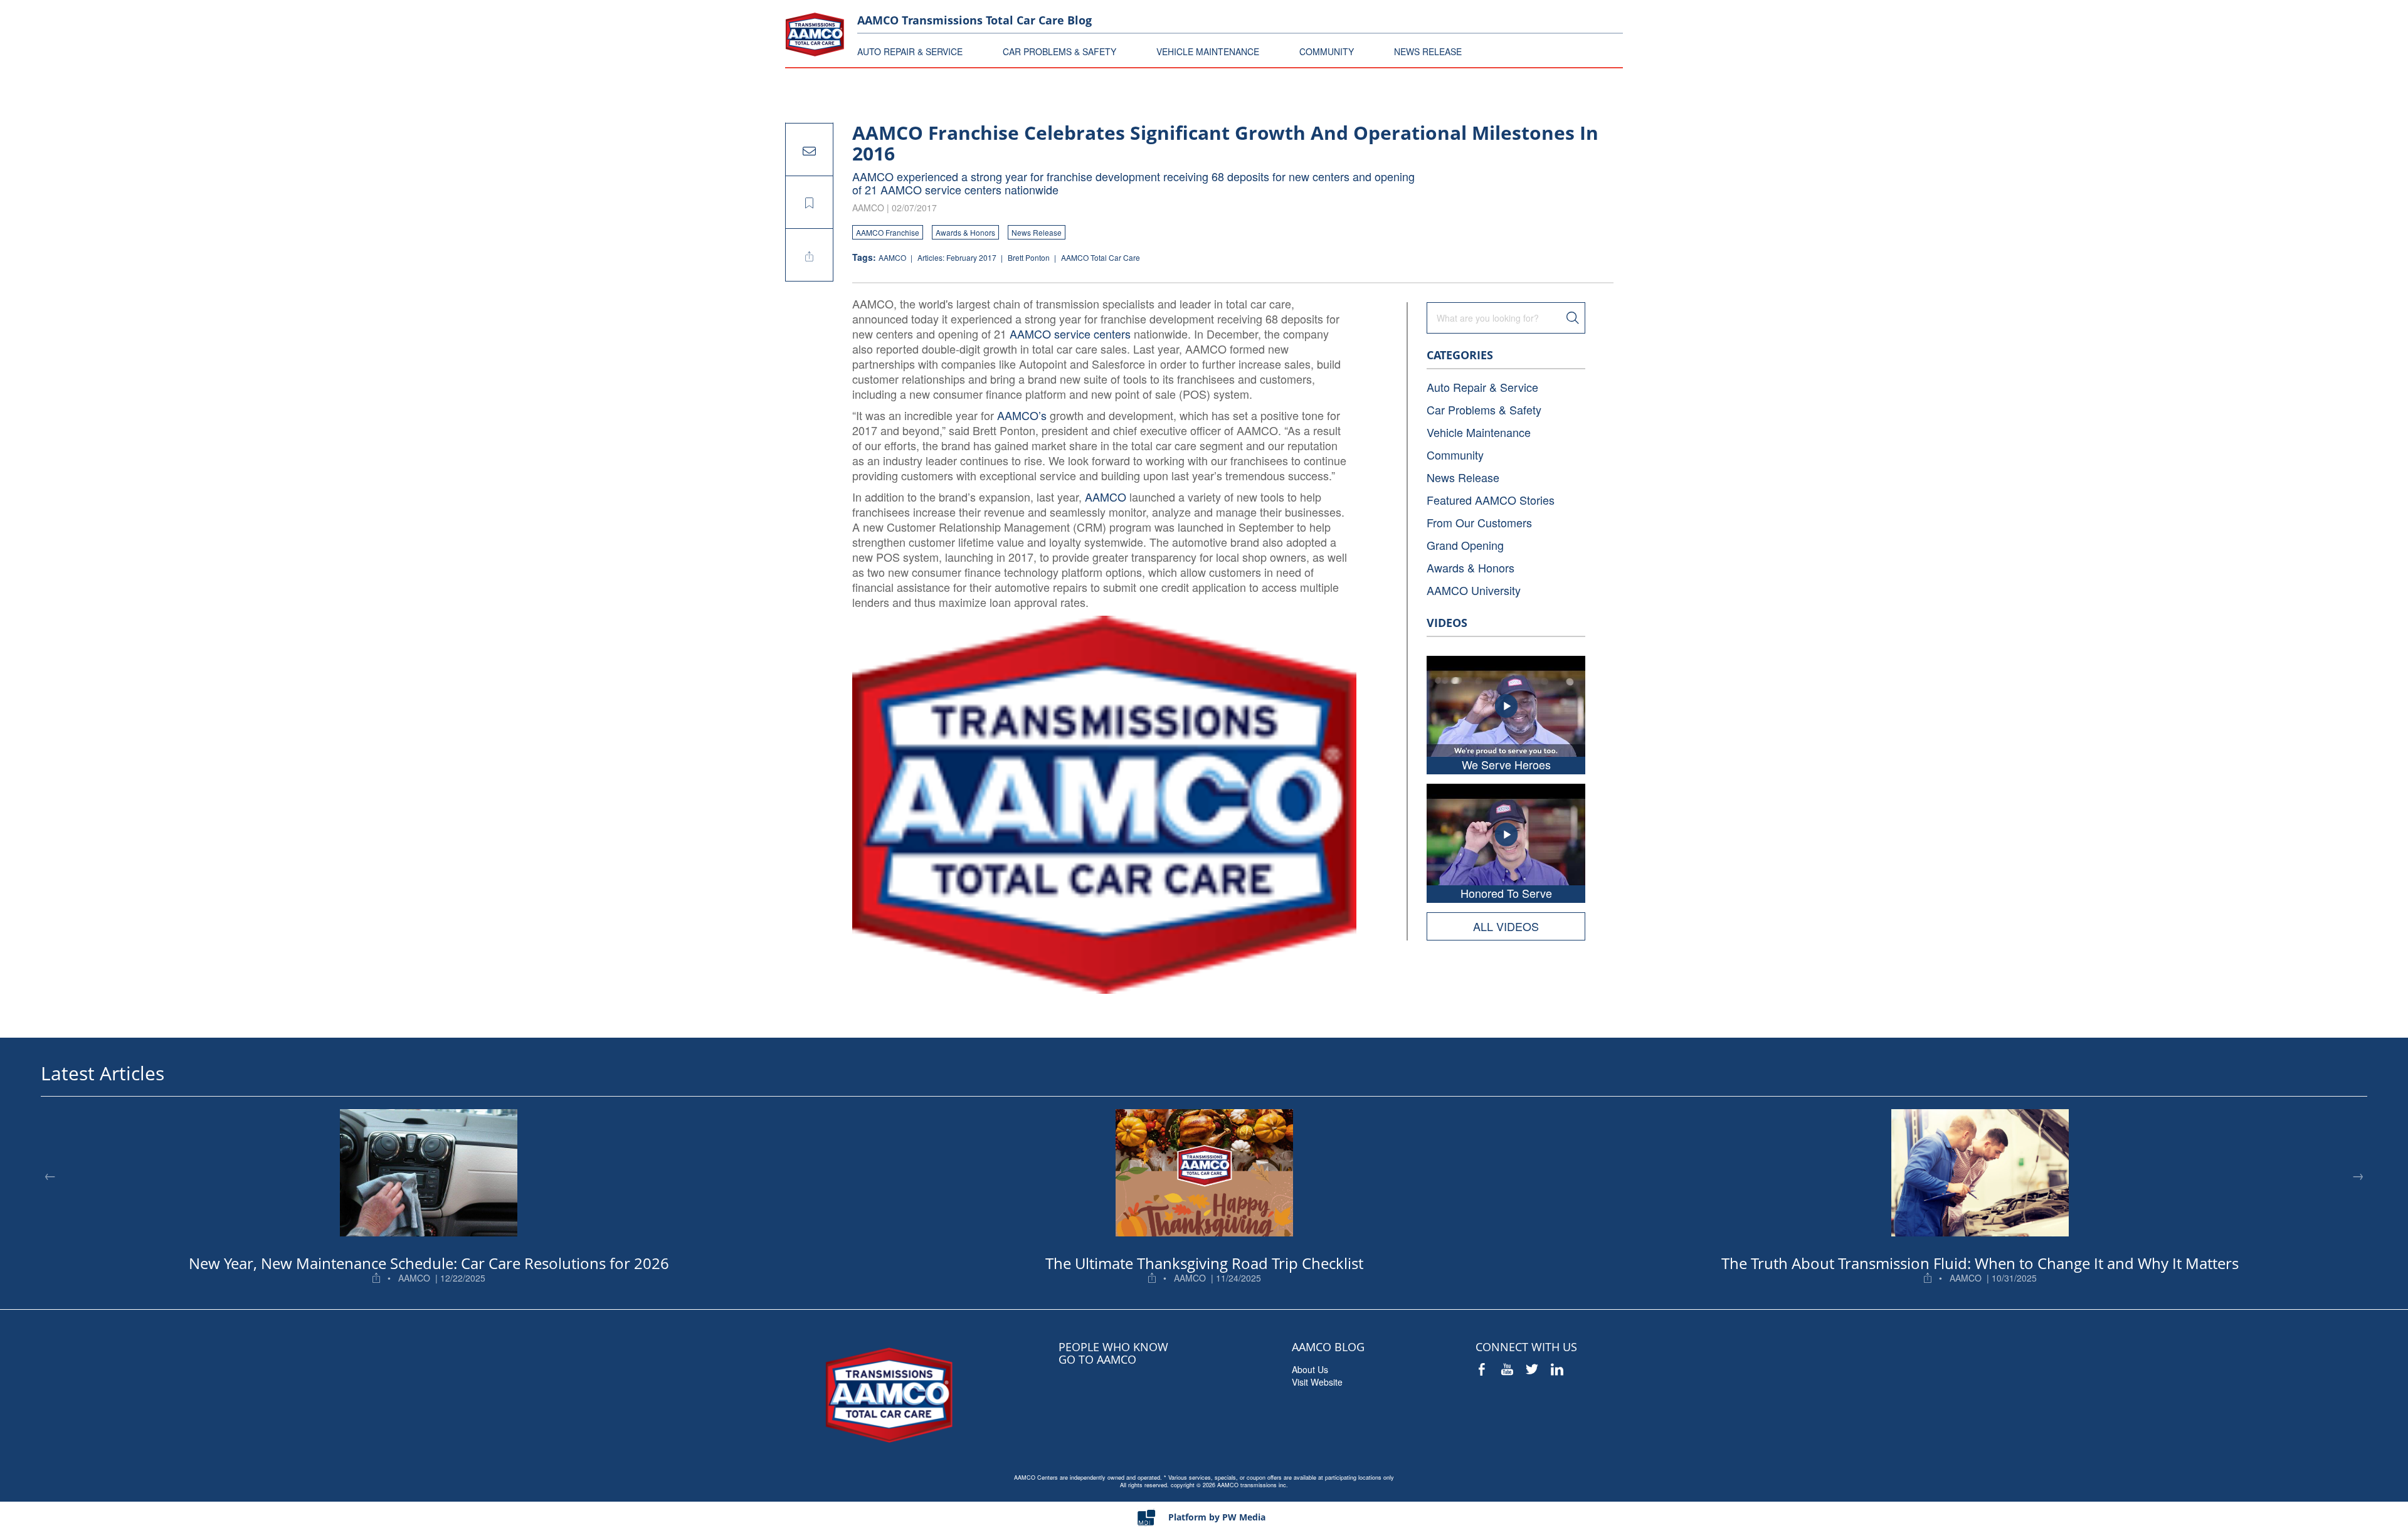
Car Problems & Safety (1484, 409)
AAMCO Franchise (888, 232)
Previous (50, 1175)
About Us (1310, 1369)
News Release (1037, 232)
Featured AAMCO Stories (1491, 500)
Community (1455, 455)
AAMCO (893, 257)
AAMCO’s (1022, 415)
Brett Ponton (1030, 257)
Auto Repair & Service (1482, 387)
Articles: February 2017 (958, 257)
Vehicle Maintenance (1479, 432)
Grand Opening (1465, 545)
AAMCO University (1474, 590)
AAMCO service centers (1070, 334)
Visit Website (1317, 1382)
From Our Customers (1479, 522)
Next (2358, 1175)
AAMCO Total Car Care (1101, 257)
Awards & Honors (965, 232)
